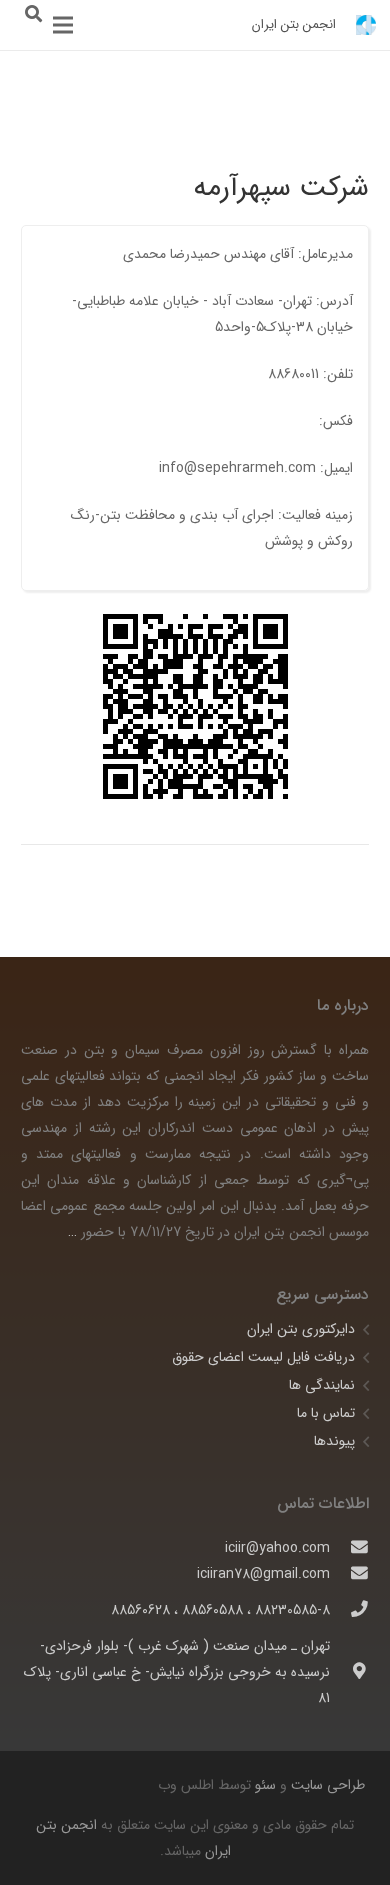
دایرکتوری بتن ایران (301, 1329)
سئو (265, 1785)
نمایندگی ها (322, 1385)
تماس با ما (326, 1413)
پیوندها (334, 1441)
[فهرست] (63, 25)
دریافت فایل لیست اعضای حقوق (263, 1357)
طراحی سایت (326, 1785)
